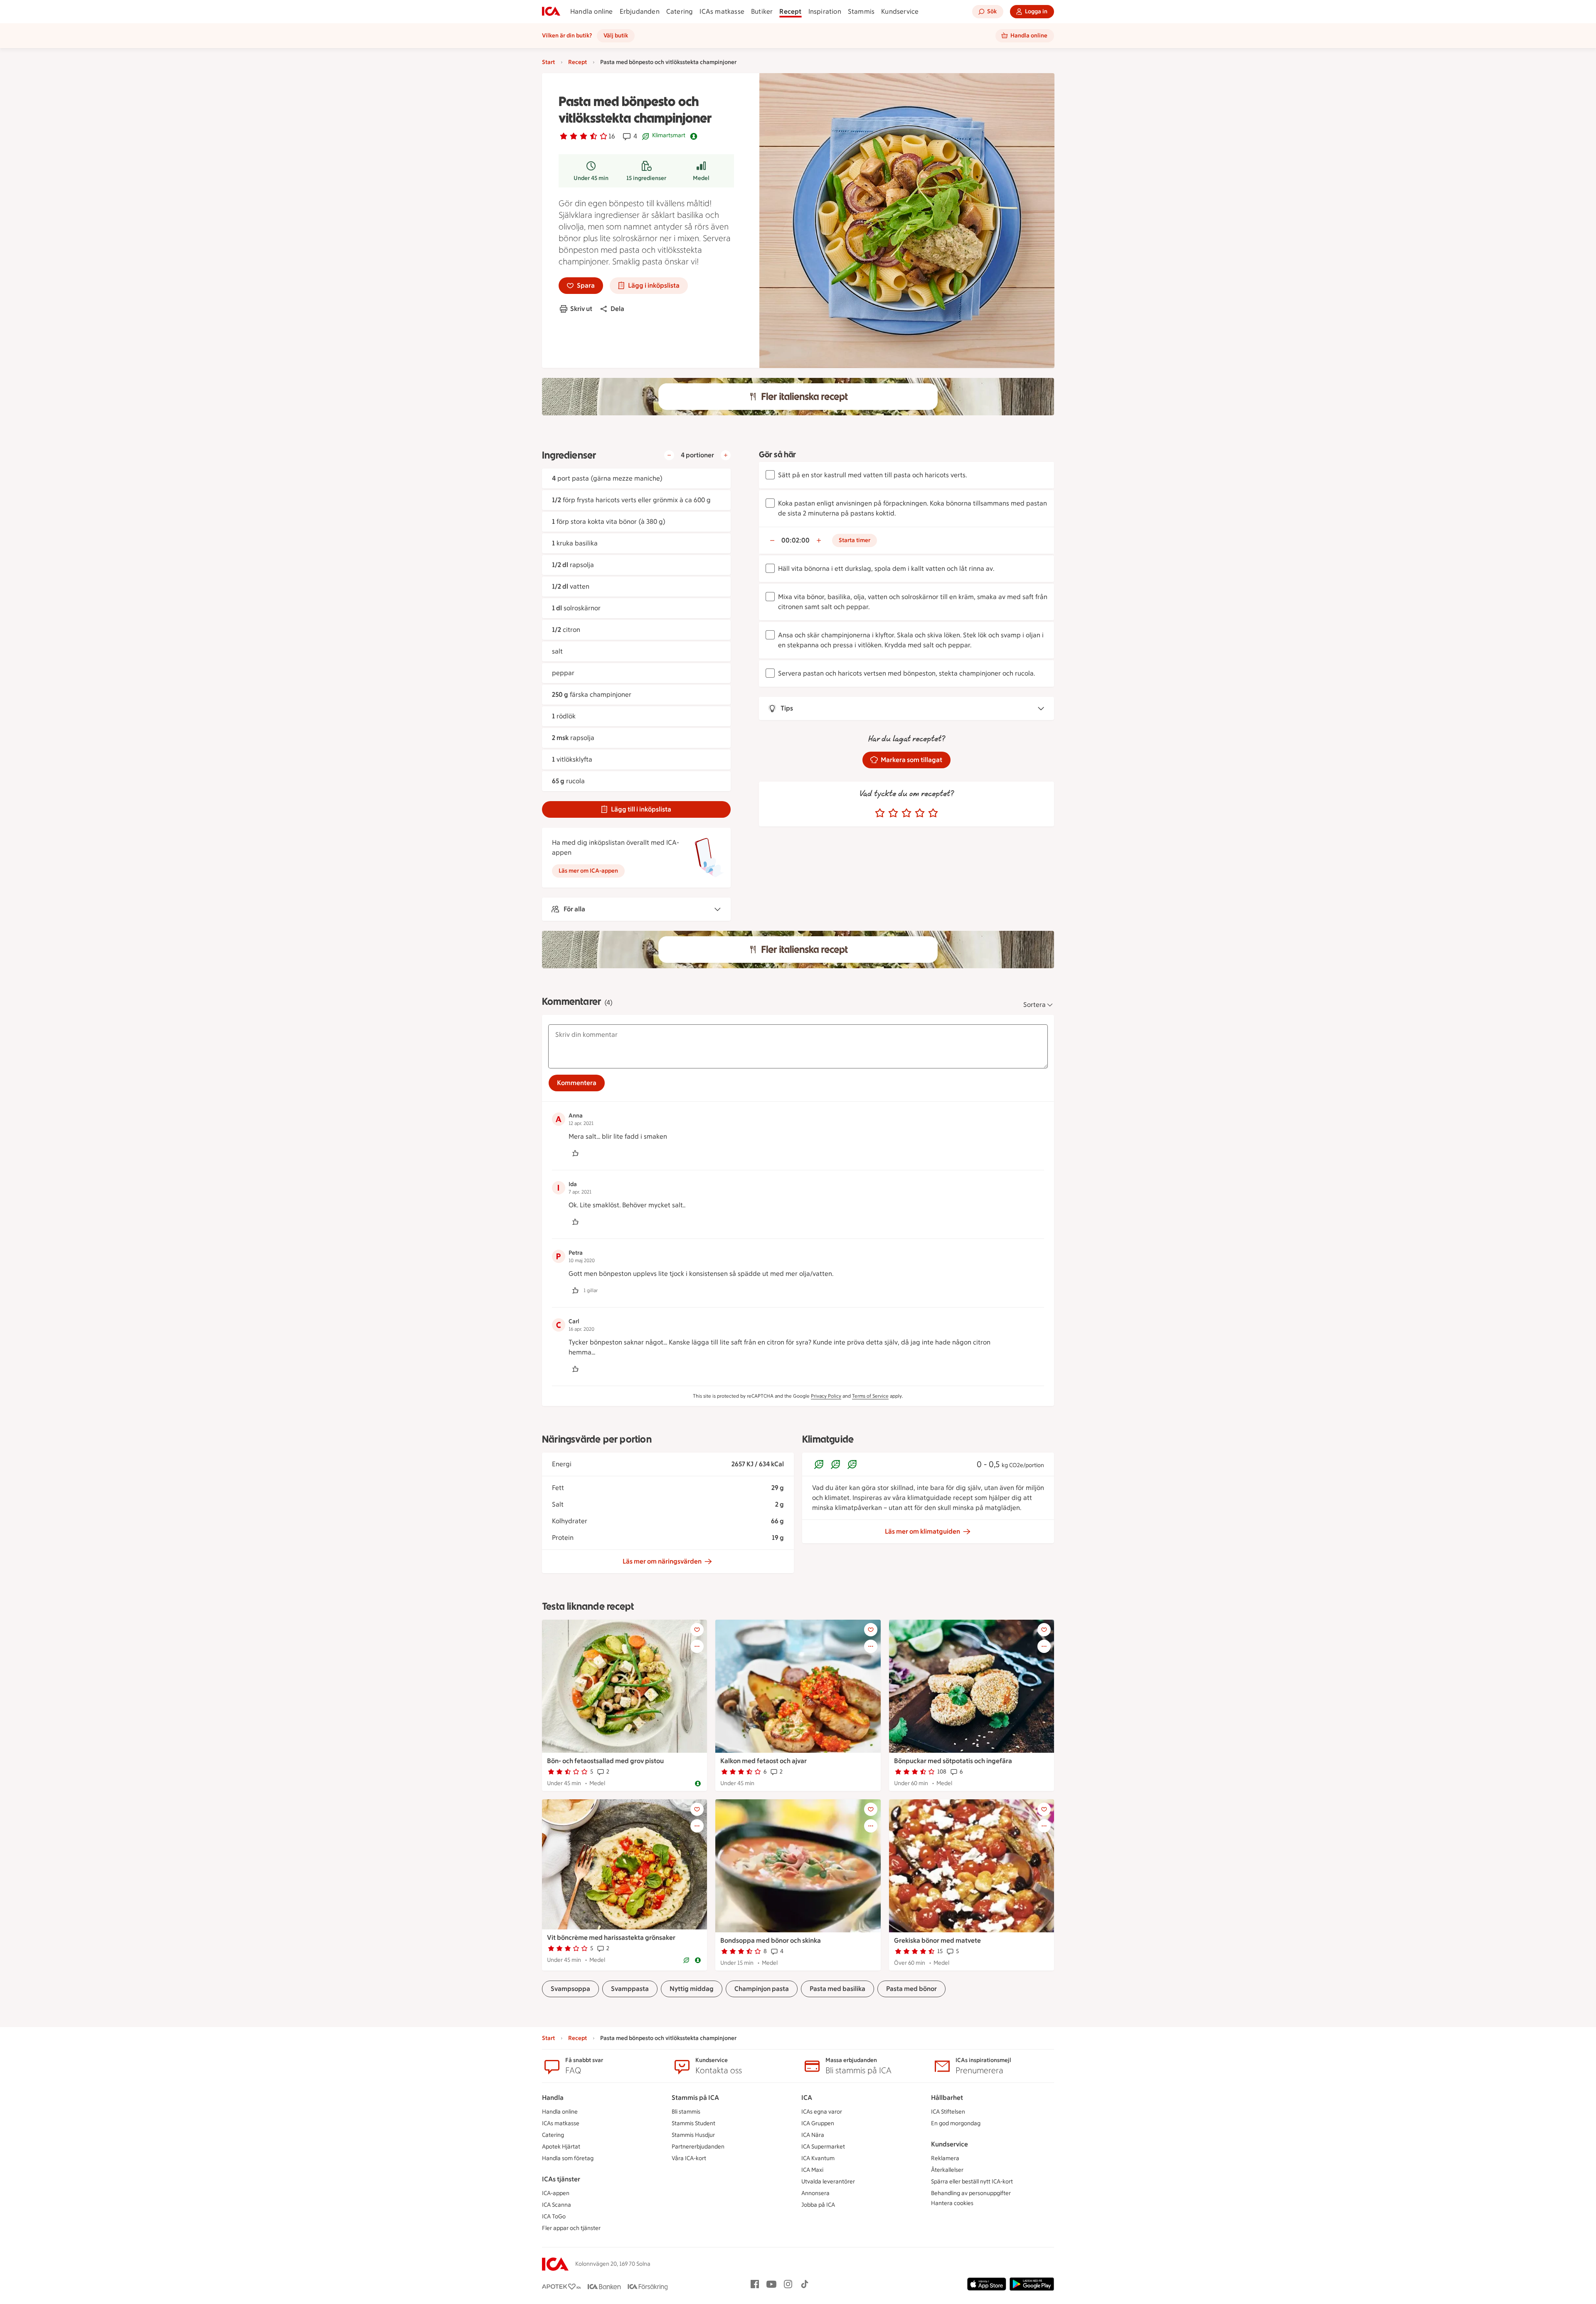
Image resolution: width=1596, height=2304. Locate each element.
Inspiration (825, 11)
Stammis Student (693, 2123)
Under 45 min (591, 178)
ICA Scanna (557, 2205)
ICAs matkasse (722, 11)
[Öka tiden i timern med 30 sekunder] (819, 540)
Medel (701, 178)
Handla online (592, 11)
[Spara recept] (697, 1630)
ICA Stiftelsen (948, 2112)
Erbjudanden (640, 11)
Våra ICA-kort (689, 2158)
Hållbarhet (947, 2098)
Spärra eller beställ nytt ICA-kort (972, 2182)
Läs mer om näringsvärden (662, 1561)
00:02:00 (796, 540)
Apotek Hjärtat (561, 2147)
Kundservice (900, 11)
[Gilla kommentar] (575, 1153)
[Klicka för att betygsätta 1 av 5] (880, 813)
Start (548, 62)
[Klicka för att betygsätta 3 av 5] (906, 813)
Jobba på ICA (818, 2205)
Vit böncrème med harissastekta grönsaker (611, 1938)
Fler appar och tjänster (571, 2228)
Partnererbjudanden (698, 2147)
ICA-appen (556, 2193)
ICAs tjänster (561, 2179)
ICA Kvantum (818, 2158)
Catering (680, 11)
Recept (790, 11)
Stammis (861, 11)
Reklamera (945, 2158)
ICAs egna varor (822, 2112)
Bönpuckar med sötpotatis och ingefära (953, 1761)
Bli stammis (686, 2112)
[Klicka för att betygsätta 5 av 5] (933, 813)
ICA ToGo (554, 2216)
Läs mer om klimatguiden (922, 1531)
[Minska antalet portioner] (669, 455)
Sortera (1034, 1005)
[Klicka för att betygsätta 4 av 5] (920, 813)
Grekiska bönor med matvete (937, 1940)
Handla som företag (568, 2158)
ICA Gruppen (818, 2123)
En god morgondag (956, 2123)
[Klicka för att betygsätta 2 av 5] (893, 813)
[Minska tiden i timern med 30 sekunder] (772, 540)
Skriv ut (581, 309)
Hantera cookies (952, 2203)
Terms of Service (870, 1396)
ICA (807, 2098)
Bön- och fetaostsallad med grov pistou (605, 1761)
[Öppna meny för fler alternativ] (697, 1646)
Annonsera (815, 2193)
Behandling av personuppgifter (971, 2193)
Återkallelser (947, 2170)
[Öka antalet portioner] (726, 455)
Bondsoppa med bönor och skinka (771, 1940)
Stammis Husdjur (693, 2135)
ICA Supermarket (823, 2147)
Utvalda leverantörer (828, 2182)
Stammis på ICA (695, 2098)
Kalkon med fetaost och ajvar (764, 1761)
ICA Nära (813, 2135)
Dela (617, 309)
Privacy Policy (826, 1396)
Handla (553, 2098)
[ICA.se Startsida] (551, 12)
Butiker (762, 11)
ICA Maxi (812, 2170)
